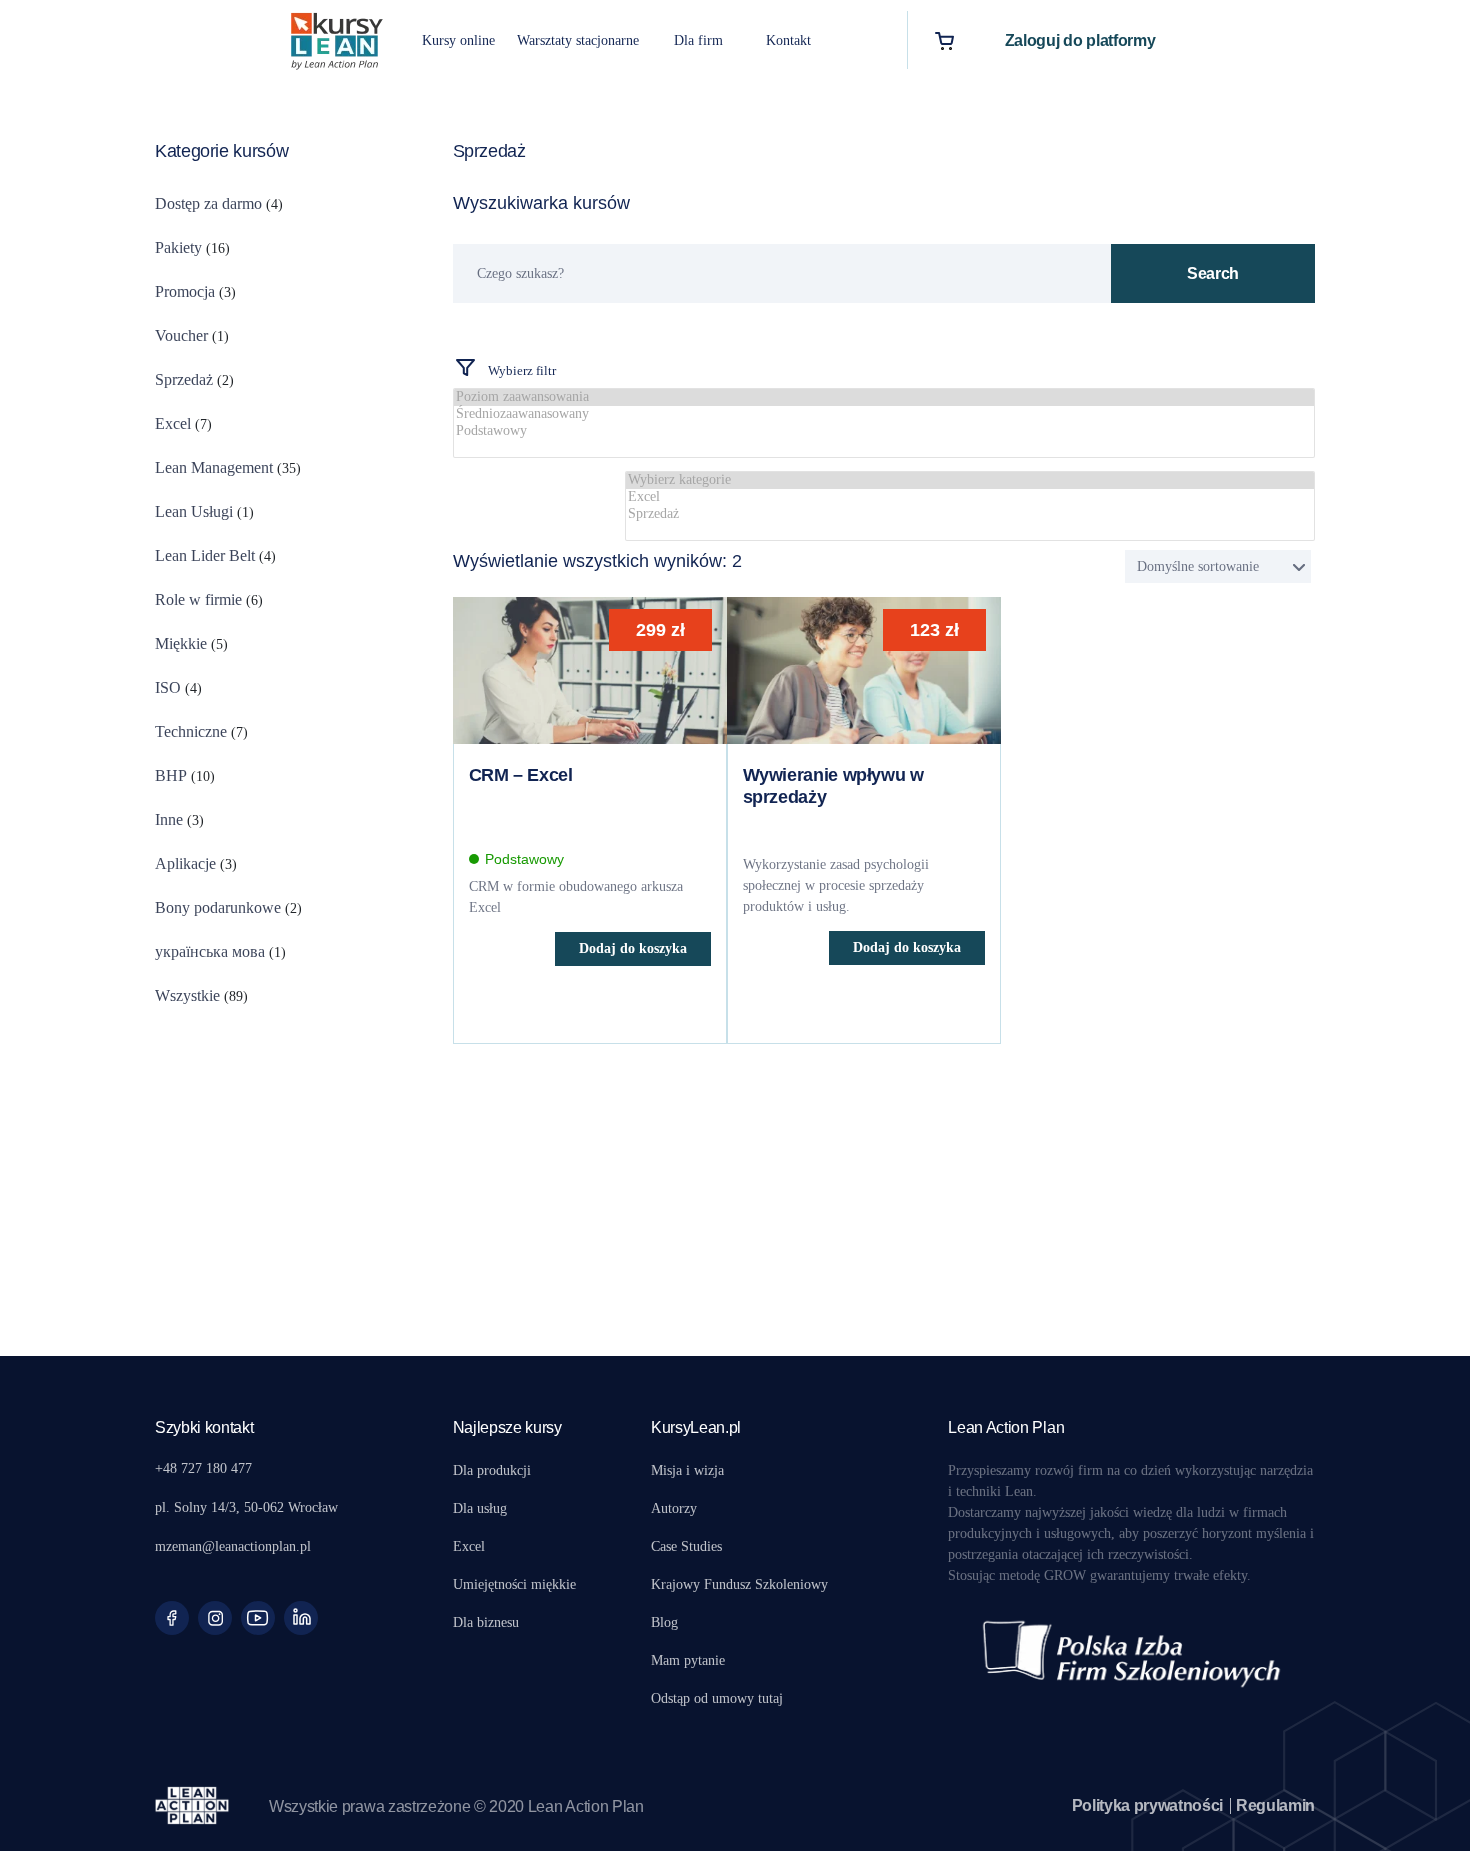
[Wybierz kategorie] (970, 480)
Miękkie (181, 643)
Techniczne (191, 731)
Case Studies (686, 1546)
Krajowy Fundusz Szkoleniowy (739, 1584)
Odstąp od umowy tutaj (717, 1698)
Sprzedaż (184, 379)
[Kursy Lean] (337, 38)
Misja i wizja (687, 1470)
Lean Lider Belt (205, 555)
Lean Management (214, 467)
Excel (173, 423)
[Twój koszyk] (944, 40)
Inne (169, 819)
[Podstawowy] (884, 431)
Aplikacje (185, 863)
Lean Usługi (194, 511)
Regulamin (1275, 1805)
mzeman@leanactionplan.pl (233, 1546)
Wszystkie (187, 995)
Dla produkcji (492, 1470)
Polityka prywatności (1148, 1805)
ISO (168, 687)
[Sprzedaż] (970, 514)
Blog (664, 1622)
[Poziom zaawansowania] (884, 397)
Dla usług (480, 1508)
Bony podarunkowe (218, 907)
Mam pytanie (688, 1660)
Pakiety (178, 247)
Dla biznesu (486, 1622)
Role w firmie (198, 599)
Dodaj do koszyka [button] (633, 948)
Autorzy (674, 1508)
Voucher (181, 335)
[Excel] (970, 497)
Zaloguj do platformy (1080, 40)
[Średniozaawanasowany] (884, 414)
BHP (171, 775)
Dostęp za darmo (208, 203)
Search (1213, 273)
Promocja (185, 291)
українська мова (210, 951)
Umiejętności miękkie (514, 1584)
